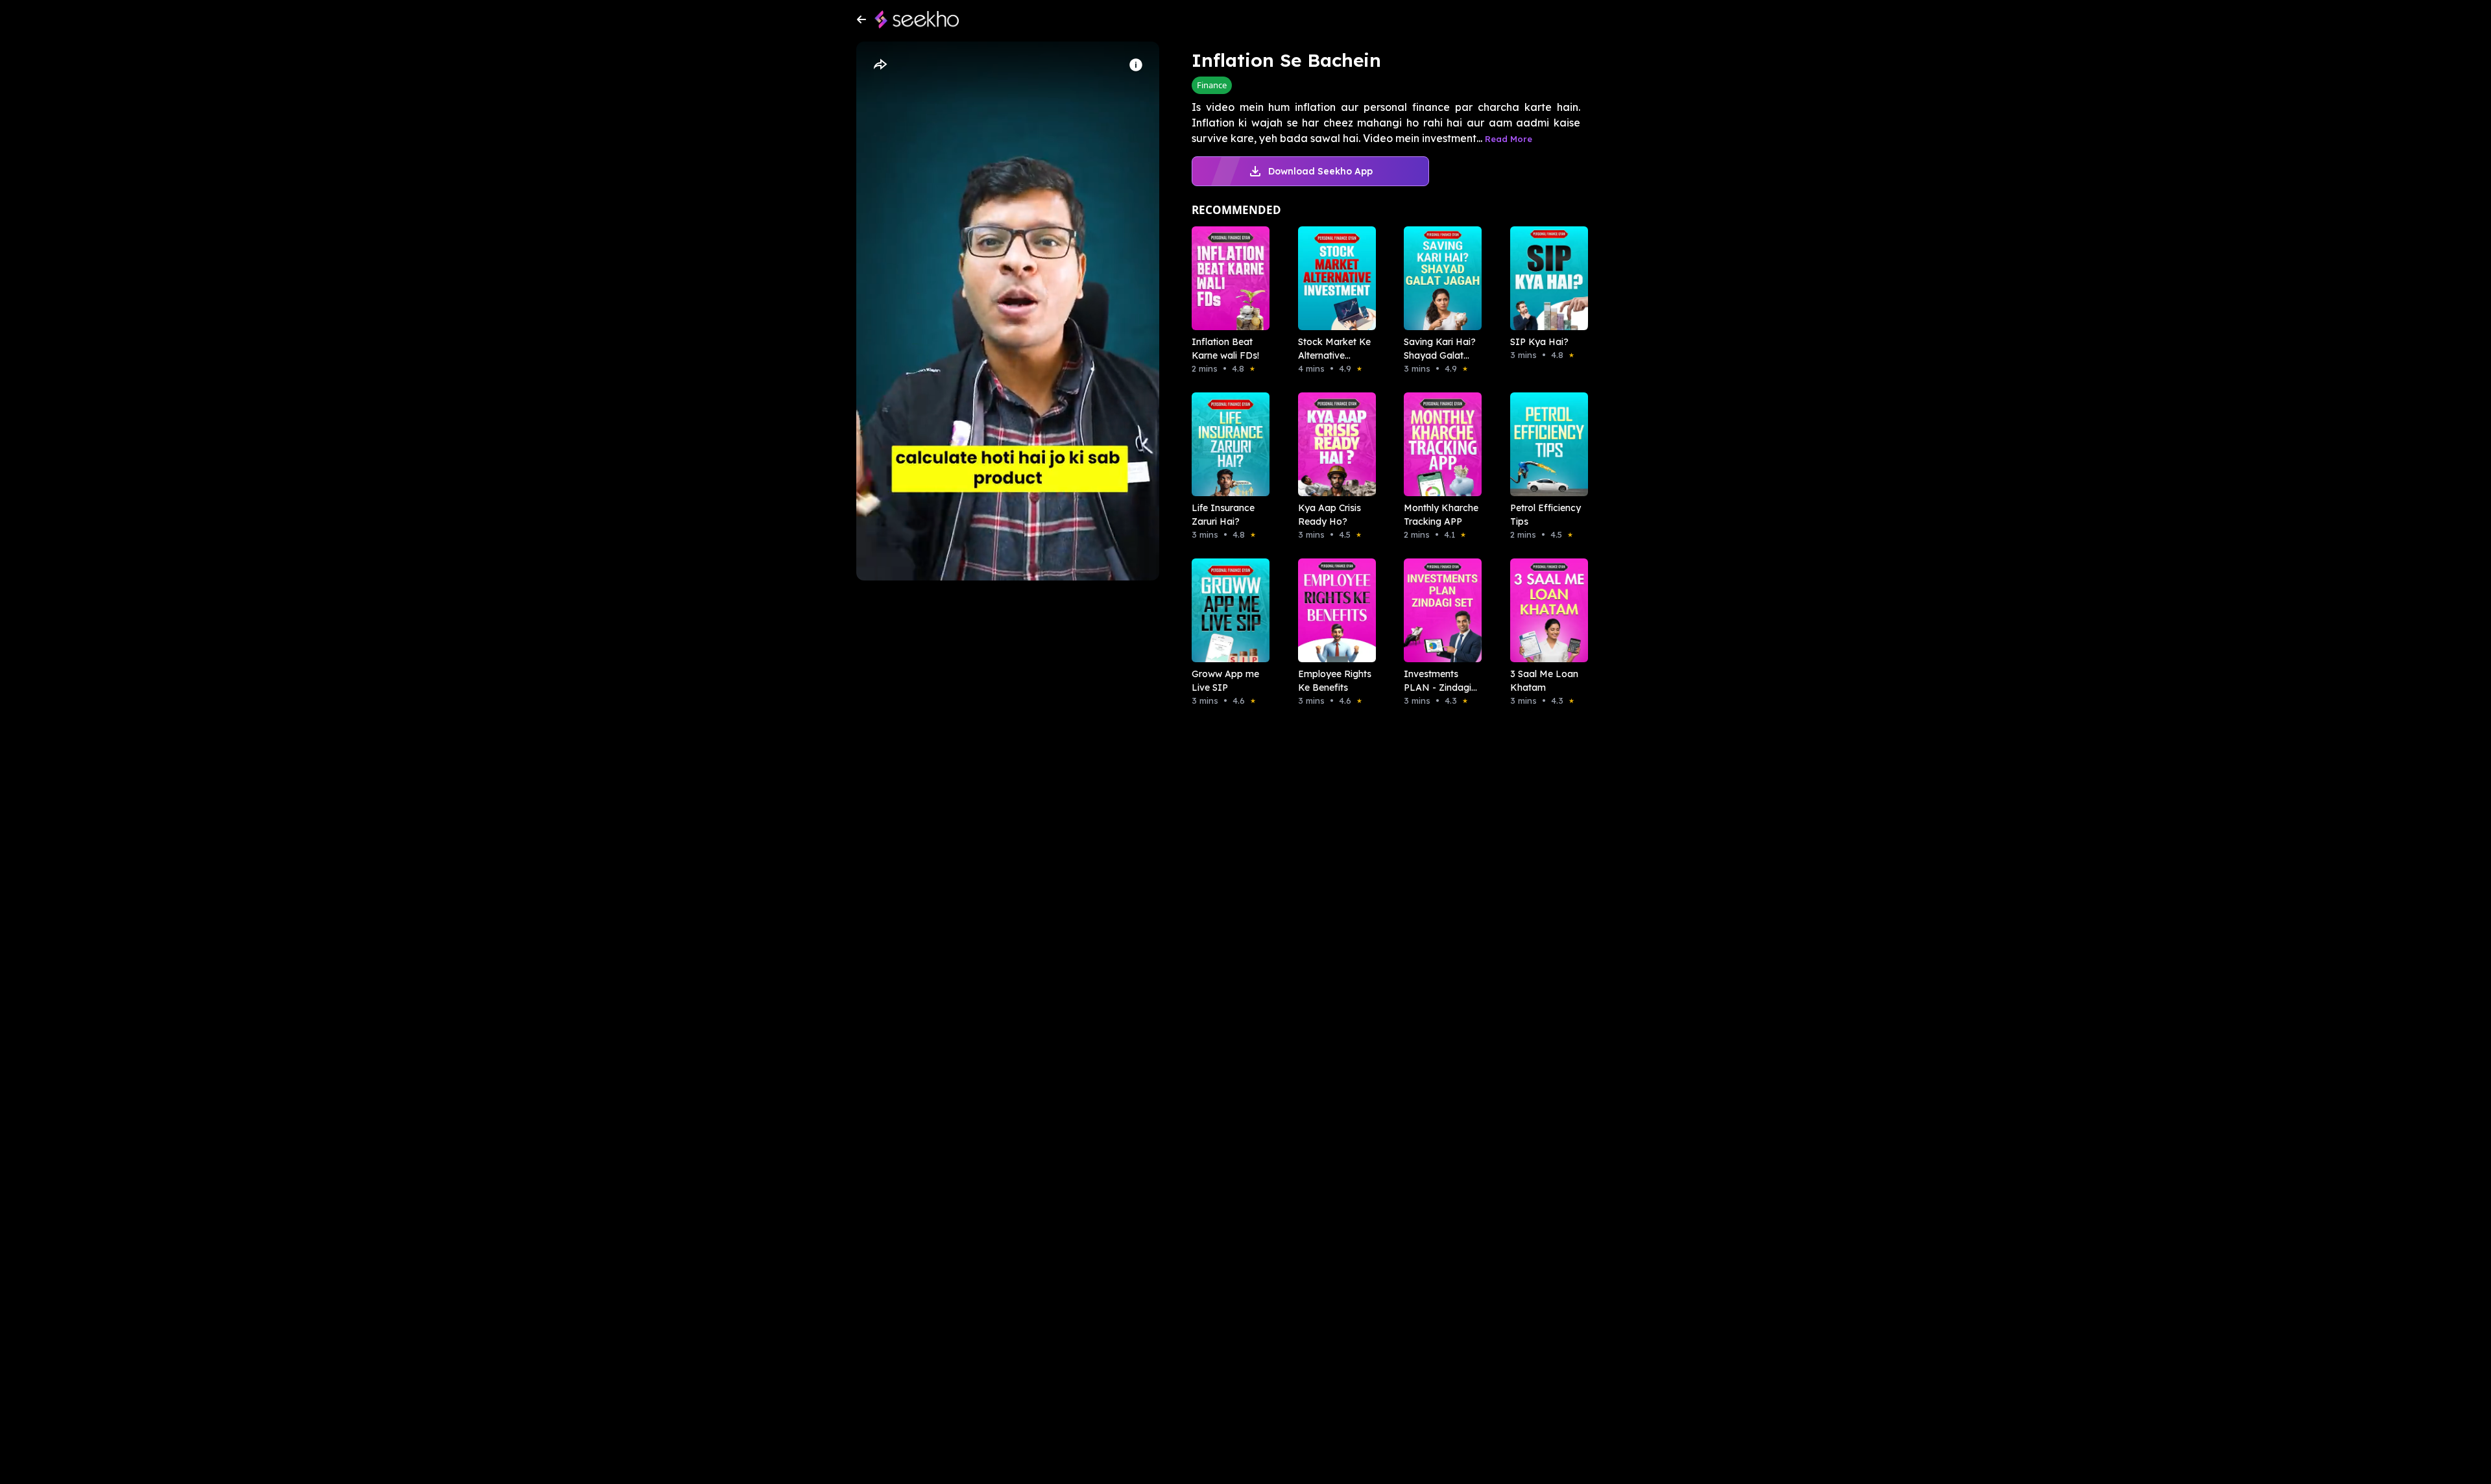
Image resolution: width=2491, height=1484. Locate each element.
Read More (1509, 139)
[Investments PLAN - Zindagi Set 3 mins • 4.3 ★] (1439, 610)
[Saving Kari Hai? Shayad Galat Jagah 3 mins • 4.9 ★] (1439, 278)
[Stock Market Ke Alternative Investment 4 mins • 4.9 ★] (1333, 278)
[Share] (880, 65)
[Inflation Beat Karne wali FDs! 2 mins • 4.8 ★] (1227, 278)
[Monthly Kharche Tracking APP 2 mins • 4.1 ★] (1439, 444)
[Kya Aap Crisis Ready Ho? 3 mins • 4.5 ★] (1333, 444)
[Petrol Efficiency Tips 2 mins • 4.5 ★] (1545, 444)
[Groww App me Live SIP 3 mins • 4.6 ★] (1227, 610)
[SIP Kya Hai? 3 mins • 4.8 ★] (1545, 278)
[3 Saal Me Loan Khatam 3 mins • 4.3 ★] (1545, 610)
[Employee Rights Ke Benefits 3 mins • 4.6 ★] (1333, 610)
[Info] (1136, 65)
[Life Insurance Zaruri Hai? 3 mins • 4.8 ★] (1227, 444)
